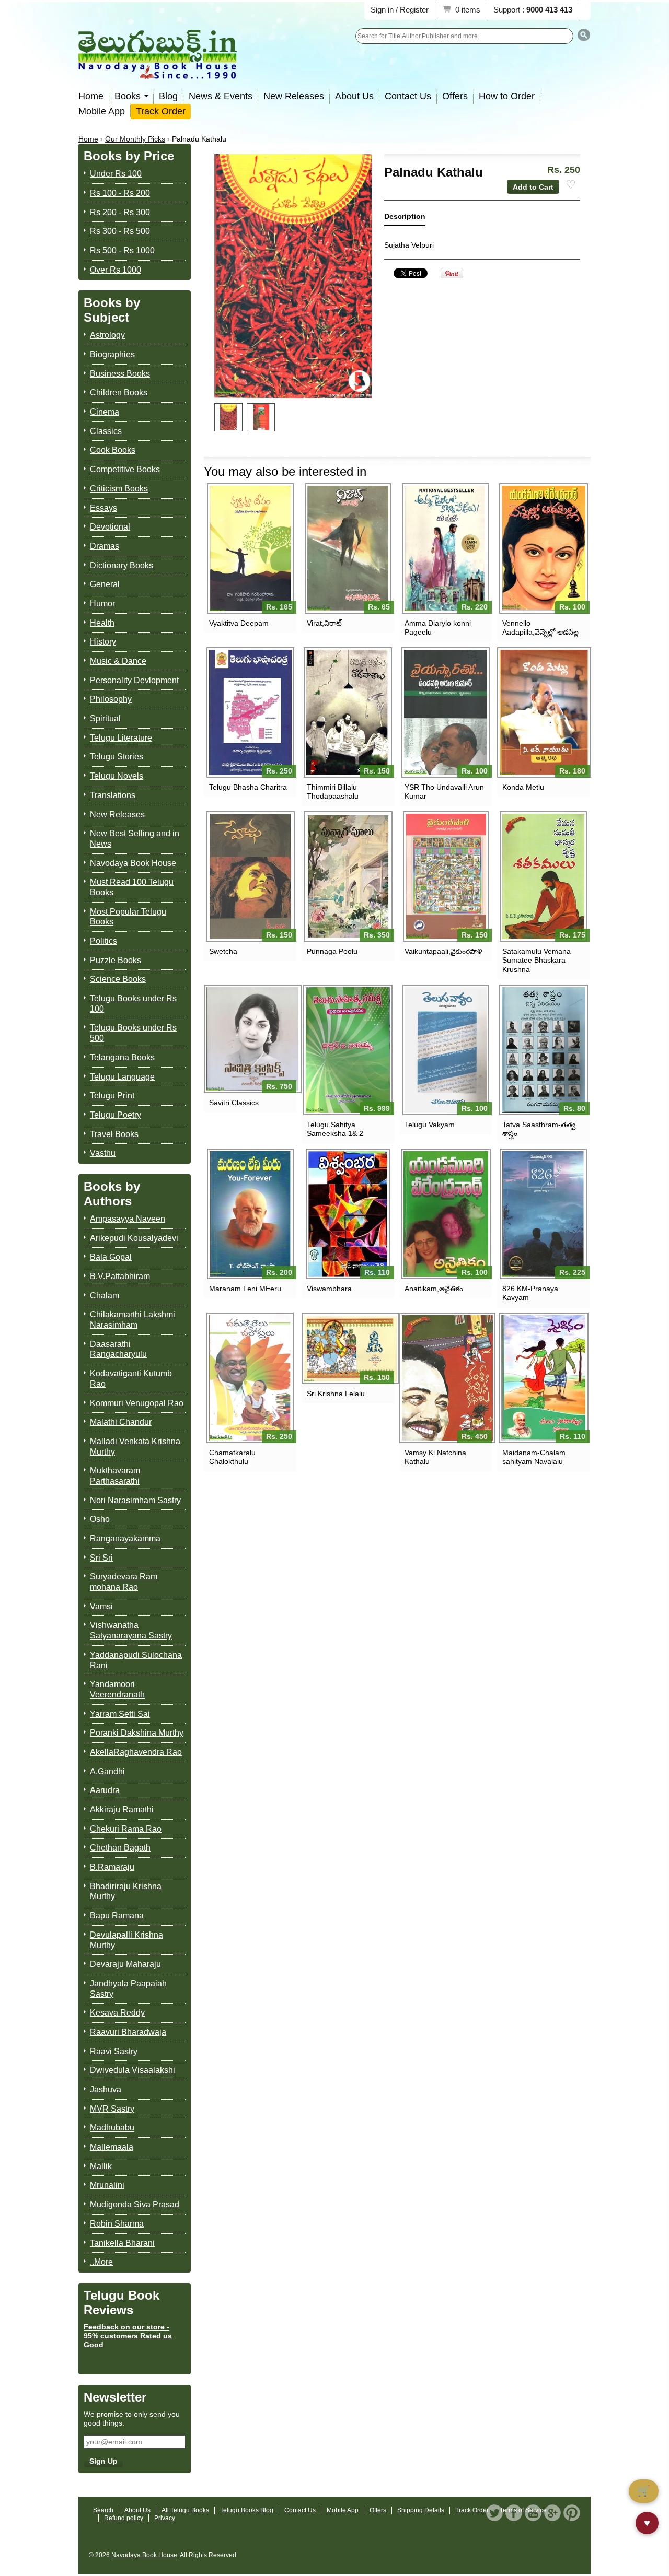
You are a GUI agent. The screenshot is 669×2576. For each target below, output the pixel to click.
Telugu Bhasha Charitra (248, 787)
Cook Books (113, 450)
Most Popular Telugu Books (128, 917)
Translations (113, 795)
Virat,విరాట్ (324, 623)
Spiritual (105, 718)
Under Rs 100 (116, 174)
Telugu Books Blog (247, 2510)
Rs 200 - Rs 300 (120, 212)
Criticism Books (119, 489)
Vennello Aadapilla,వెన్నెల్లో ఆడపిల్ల (540, 628)
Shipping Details (421, 2510)
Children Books (119, 393)
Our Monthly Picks (135, 139)
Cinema (105, 412)
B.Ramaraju (112, 1867)
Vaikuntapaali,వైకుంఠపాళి (443, 951)
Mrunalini (107, 2185)
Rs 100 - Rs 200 (120, 193)
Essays (103, 508)
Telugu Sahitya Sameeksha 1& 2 (335, 1129)
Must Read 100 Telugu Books (132, 887)
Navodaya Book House (133, 863)
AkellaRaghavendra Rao (136, 1752)
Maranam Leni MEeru (245, 1289)
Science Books (118, 979)
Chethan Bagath (120, 1848)
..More (101, 2262)
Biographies (112, 354)
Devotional (110, 527)
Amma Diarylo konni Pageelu (438, 628)
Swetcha (223, 951)
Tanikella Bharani (122, 2243)
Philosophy (111, 699)
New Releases (294, 96)
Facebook (514, 2513)
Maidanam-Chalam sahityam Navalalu (534, 1457)
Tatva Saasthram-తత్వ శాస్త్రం (539, 1129)
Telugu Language (122, 1077)
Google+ (552, 2513)
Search (103, 2510)
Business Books (120, 374)
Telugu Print (112, 1096)
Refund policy (124, 2518)
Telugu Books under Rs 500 (133, 1033)
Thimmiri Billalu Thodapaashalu (333, 792)
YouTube (533, 2513)
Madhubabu (112, 2128)
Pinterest (572, 2513)
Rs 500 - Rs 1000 (122, 250)
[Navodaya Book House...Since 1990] (158, 72)
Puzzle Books (116, 960)
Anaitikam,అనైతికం (434, 1289)
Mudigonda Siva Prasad (135, 2204)
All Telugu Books (185, 2510)
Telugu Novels (117, 776)
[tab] (405, 219)
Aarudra (105, 1790)
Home (91, 96)
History (103, 642)
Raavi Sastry (114, 2051)
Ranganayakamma (125, 1538)
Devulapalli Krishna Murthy (126, 1940)
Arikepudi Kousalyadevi (134, 1238)
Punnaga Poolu (332, 951)
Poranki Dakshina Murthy (137, 1733)
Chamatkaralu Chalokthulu (232, 1457)
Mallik (101, 2166)
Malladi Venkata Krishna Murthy (135, 1447)
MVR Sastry (112, 2109)
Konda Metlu (523, 787)
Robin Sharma (117, 2224)
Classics (106, 431)
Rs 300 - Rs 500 (120, 231)
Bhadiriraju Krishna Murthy (126, 1892)
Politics (103, 941)
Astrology (107, 335)
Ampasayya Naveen (128, 1219)
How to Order (507, 96)
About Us (354, 96)
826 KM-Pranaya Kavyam (530, 1293)
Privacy (165, 2518)
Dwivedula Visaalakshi (132, 2070)
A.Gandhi (107, 1771)
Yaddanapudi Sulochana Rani (136, 1660)
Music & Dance (118, 661)
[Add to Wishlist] (571, 185)
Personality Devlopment (134, 680)
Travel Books (114, 1134)
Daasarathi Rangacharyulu (118, 1349)
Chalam (105, 1296)
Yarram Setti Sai (120, 1714)
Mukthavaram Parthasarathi (115, 1476)
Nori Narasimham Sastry (135, 1500)
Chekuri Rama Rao (126, 1829)
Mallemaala (112, 2147)
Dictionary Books (122, 565)
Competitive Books (125, 469)
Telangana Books (122, 1057)
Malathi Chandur (121, 1422)
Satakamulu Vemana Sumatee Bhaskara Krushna (537, 960)
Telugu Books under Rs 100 (133, 1004)
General (105, 584)
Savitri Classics (234, 1103)
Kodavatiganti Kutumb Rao (131, 1379)
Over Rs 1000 (116, 270)
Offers (455, 96)
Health (102, 623)
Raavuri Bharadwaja (128, 2032)
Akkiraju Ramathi (122, 1810)
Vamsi (101, 1606)
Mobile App (102, 111)
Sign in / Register (400, 10)
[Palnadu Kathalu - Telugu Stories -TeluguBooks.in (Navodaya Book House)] (228, 417)
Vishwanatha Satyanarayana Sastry (131, 1630)
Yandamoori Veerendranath (117, 1689)
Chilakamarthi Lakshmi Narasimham (132, 1320)
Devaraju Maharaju (125, 1964)
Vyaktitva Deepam (239, 623)
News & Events (221, 96)
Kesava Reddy (117, 2013)
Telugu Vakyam (430, 1125)
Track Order (161, 111)
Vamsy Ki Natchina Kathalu (435, 1457)
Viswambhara (329, 1289)
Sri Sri (101, 1558)
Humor (102, 604)
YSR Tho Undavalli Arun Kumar (444, 792)
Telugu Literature (121, 738)
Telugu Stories (117, 757)
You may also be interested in (285, 471)
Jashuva (106, 2089)
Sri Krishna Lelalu (336, 1394)
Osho (100, 1519)
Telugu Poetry (116, 1115)
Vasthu (103, 1153)
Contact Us (408, 96)
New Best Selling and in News (135, 839)
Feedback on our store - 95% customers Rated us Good (128, 2336)
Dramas (105, 546)
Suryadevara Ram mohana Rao (124, 1582)
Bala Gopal (111, 1257)
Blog (168, 96)
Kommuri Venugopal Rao (137, 1403)
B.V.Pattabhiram (120, 1276)
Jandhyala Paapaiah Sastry (128, 1989)
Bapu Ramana (117, 1916)
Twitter (494, 2513)
